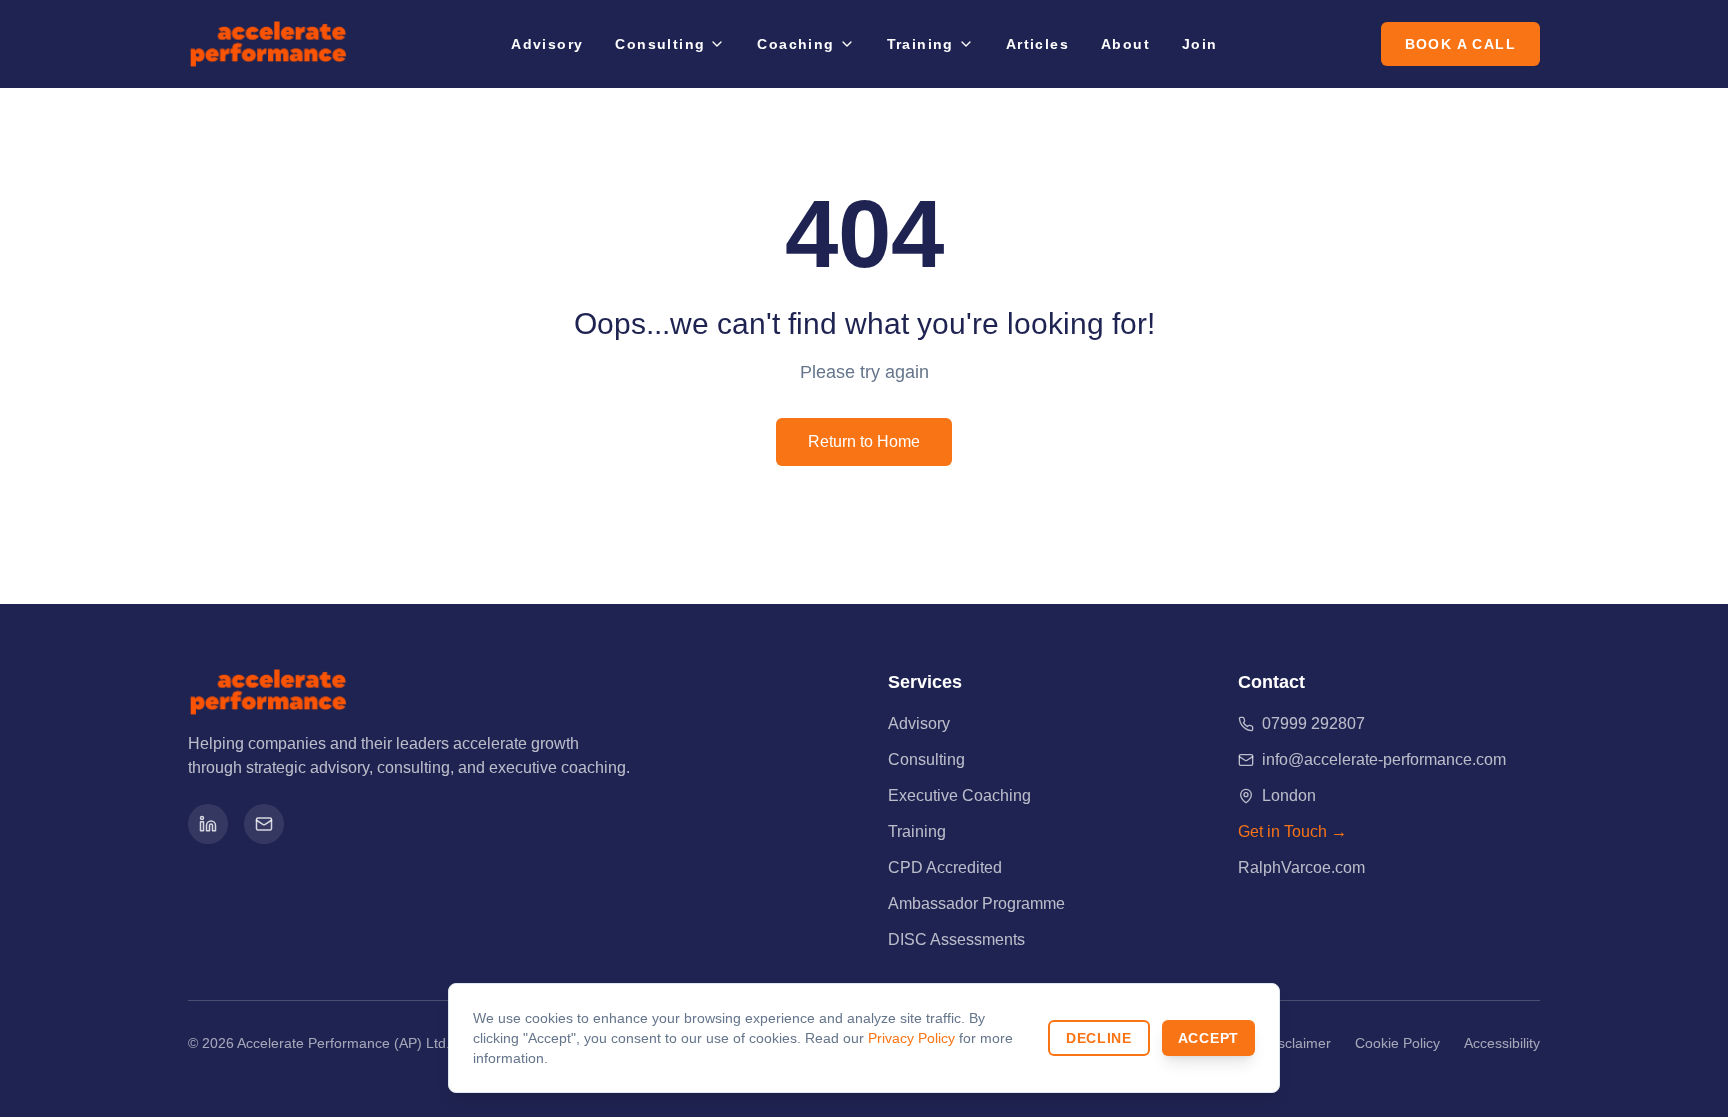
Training (920, 44)
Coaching (795, 44)
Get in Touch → (1292, 831)
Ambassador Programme (976, 903)
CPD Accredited (945, 867)
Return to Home (864, 441)
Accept (1208, 1038)
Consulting (660, 44)
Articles (1037, 44)
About (1125, 44)
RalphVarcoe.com (1301, 867)
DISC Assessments (956, 939)
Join (1200, 44)
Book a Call (1460, 44)
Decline (1099, 1038)
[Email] (264, 824)
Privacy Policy (911, 1038)
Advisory (547, 44)
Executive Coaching (959, 795)
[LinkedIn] (208, 824)
